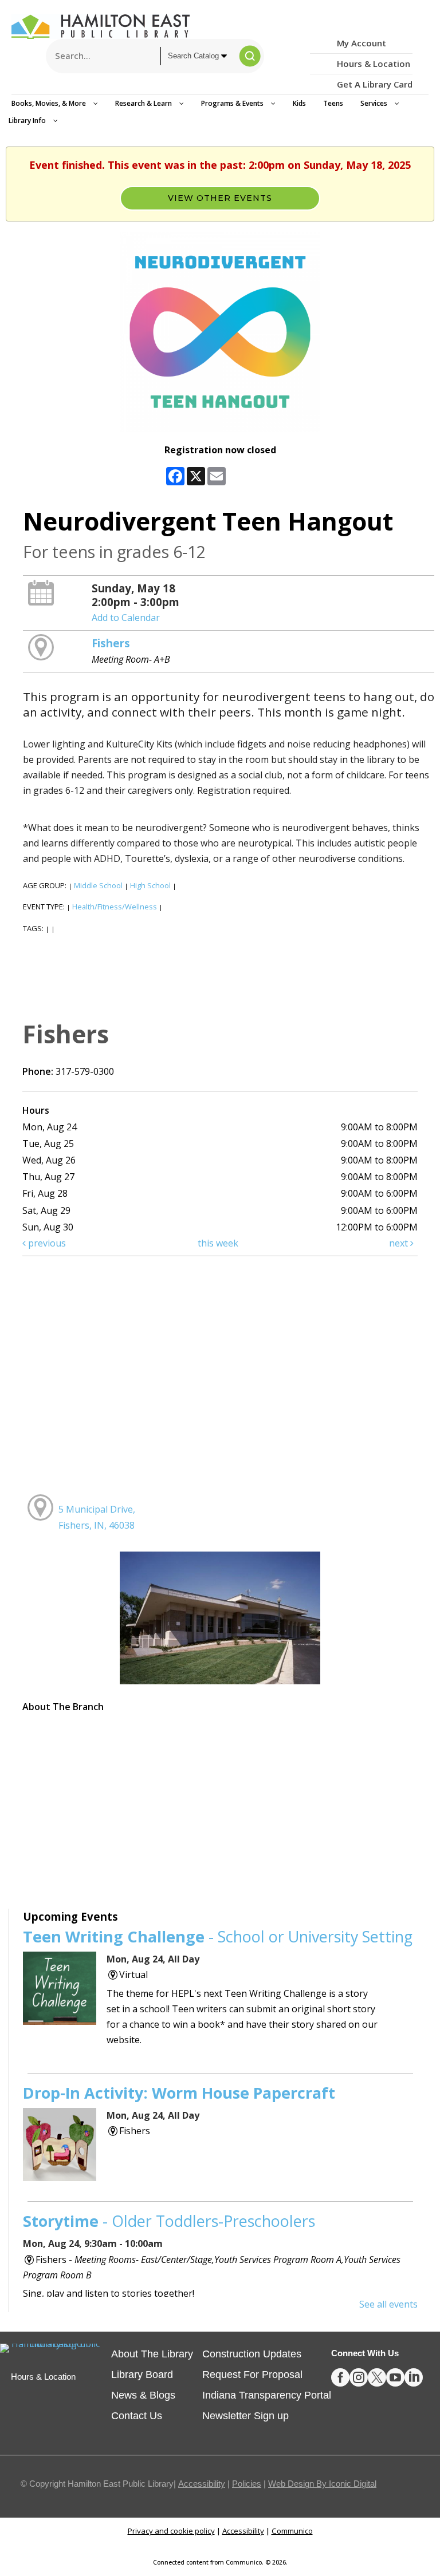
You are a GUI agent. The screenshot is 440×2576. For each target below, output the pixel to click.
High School (150, 885)
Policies (247, 2484)
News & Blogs (143, 2395)
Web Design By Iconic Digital (322, 2484)
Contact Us (137, 2416)
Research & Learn (144, 103)
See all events (388, 2304)
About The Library (152, 2354)
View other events (220, 198)
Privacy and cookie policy (171, 2531)
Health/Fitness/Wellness (115, 907)
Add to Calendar (126, 618)
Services (375, 103)
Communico (292, 2531)
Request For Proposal (252, 2375)
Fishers (111, 643)
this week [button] (218, 1243)
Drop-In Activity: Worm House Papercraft (179, 2093)
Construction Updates (252, 2354)
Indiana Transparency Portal (267, 2395)
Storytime (169, 2221)
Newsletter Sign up (245, 2416)
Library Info (28, 120)
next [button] (400, 1243)
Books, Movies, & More (50, 103)
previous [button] (46, 1243)
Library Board (142, 2375)
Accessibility (202, 2484)
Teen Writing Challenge (218, 1936)
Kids (299, 103)
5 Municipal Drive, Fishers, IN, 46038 (97, 1517)
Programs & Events (233, 103)
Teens (333, 103)
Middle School (98, 885)
